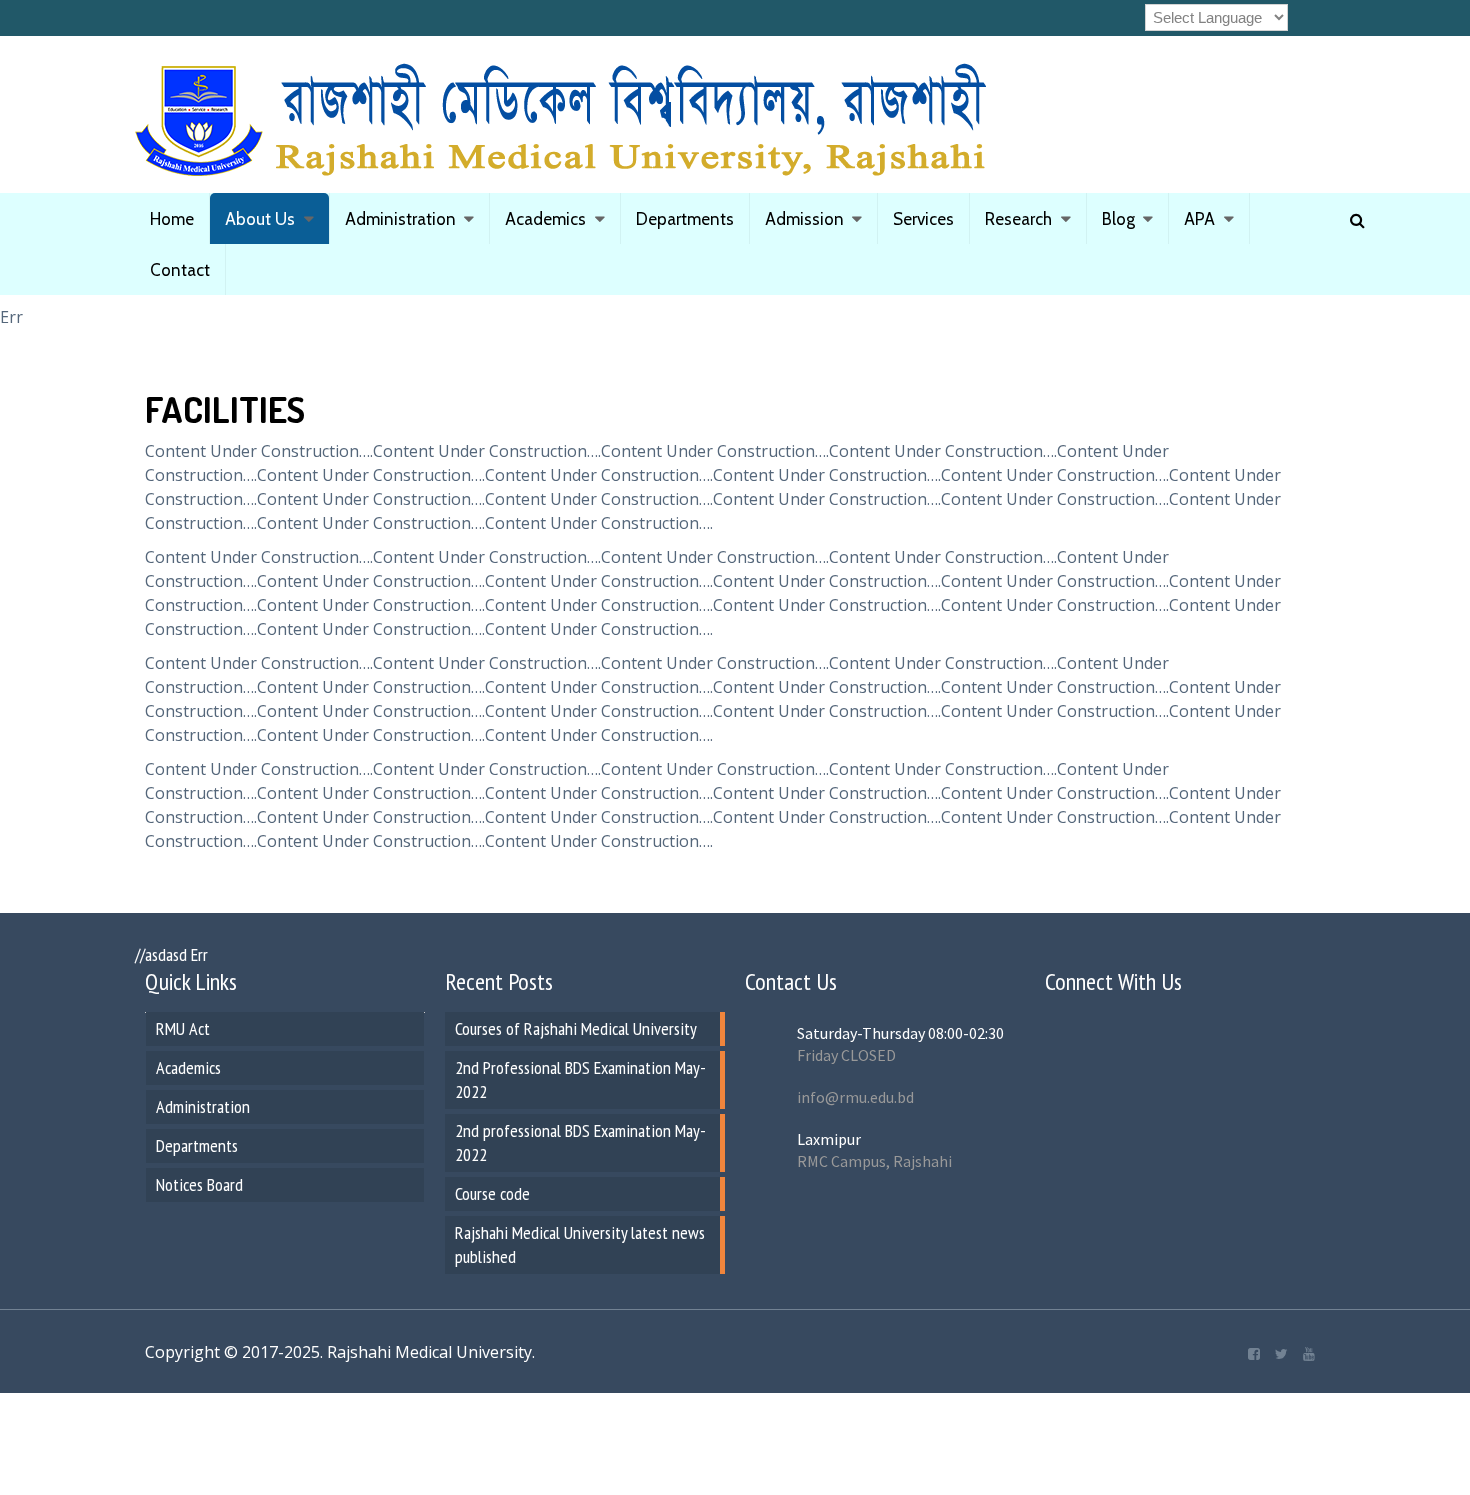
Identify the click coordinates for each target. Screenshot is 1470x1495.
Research (1018, 219)
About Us (260, 219)
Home (172, 219)
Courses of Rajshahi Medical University (576, 1028)
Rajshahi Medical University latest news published (580, 1244)
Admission (804, 219)
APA (1199, 219)
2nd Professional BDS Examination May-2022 (580, 1079)
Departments (685, 219)
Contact (180, 270)
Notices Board (199, 1184)
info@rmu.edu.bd (855, 1097)
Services (923, 219)
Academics (545, 219)
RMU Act (183, 1028)
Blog (1118, 219)
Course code (492, 1193)
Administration (400, 219)
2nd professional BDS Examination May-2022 (580, 1142)
